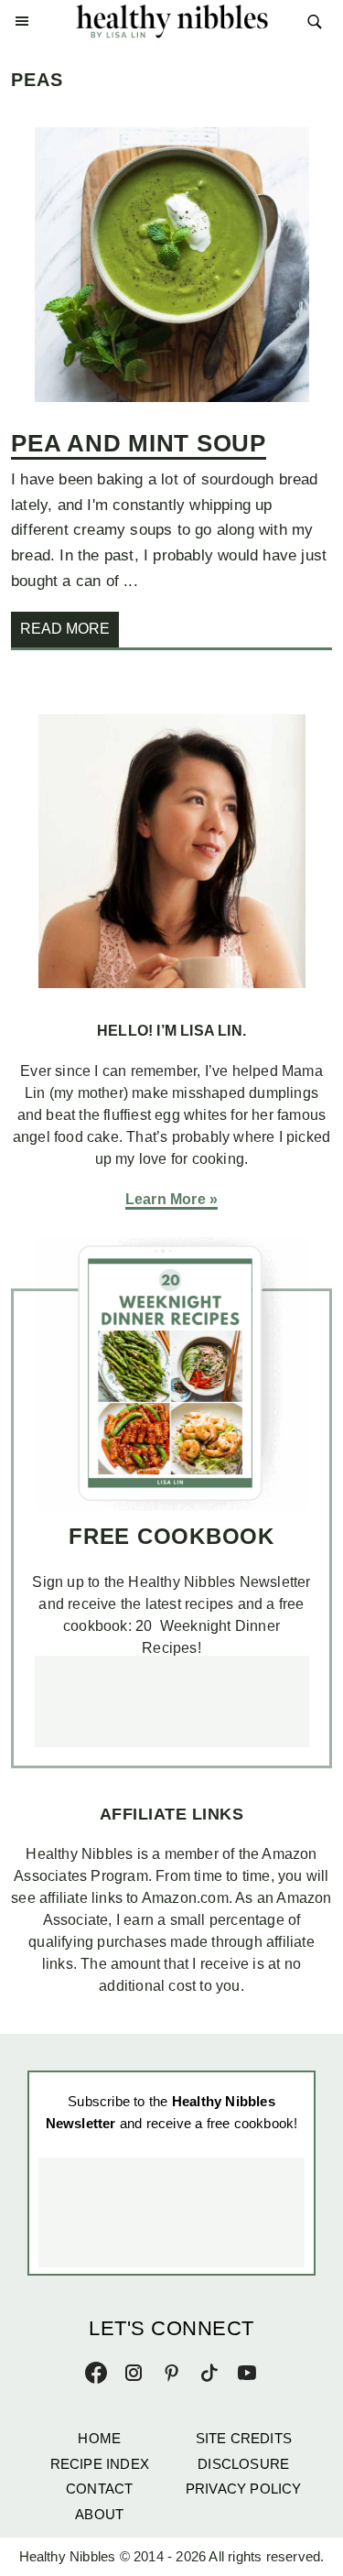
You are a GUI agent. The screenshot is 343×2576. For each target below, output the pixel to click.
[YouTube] (247, 2369)
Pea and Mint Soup (139, 443)
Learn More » (171, 1199)
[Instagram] (134, 2369)
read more (65, 629)
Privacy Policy (244, 2489)
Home (99, 2438)
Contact (99, 2489)
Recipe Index (100, 2464)
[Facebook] (96, 2369)
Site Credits (244, 2438)
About (99, 2514)
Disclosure (243, 2464)
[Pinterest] (172, 2369)
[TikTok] (209, 2369)
